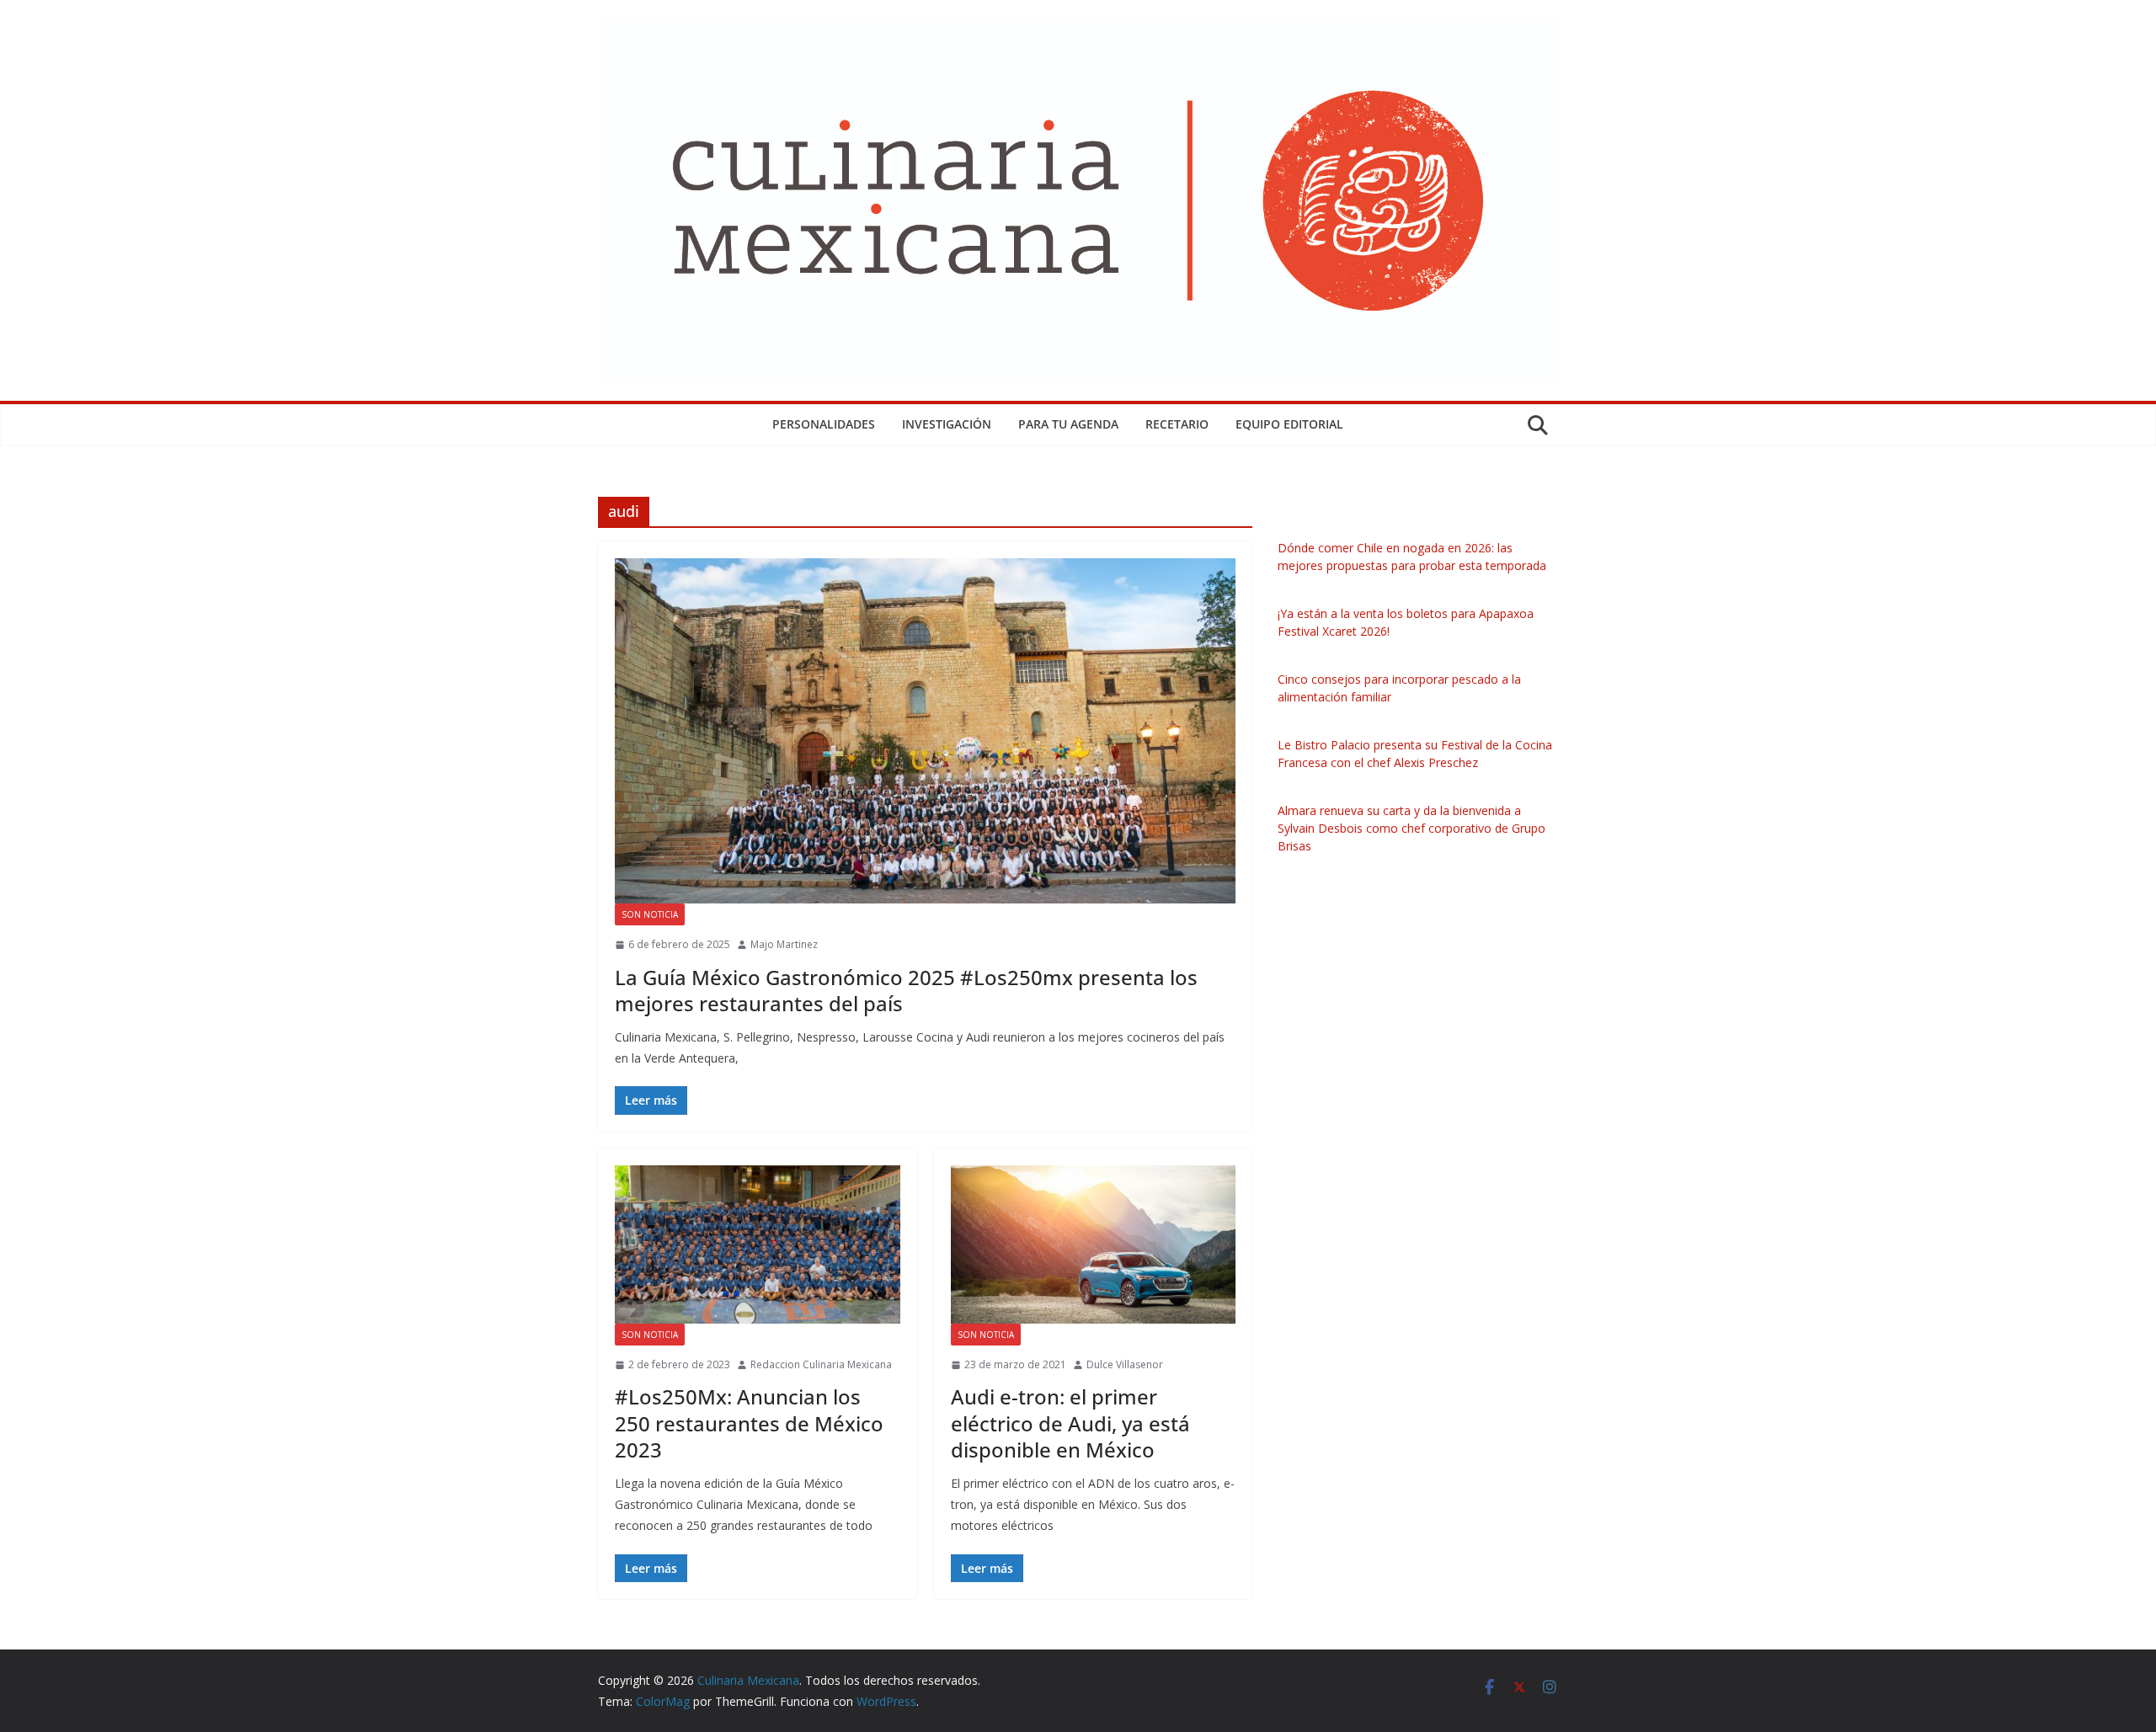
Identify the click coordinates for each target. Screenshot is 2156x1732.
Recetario (1177, 424)
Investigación (947, 424)
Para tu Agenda (1068, 424)
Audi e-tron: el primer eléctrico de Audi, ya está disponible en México (1070, 1423)
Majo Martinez (784, 944)
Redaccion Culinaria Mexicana (821, 1364)
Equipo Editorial (1289, 424)
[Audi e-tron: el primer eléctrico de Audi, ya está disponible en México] (1094, 1244)
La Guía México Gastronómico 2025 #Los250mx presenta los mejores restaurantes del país (906, 990)
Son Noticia (650, 914)
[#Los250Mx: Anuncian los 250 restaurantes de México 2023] (758, 1244)
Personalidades (824, 424)
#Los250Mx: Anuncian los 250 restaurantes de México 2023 (749, 1423)
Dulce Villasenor (1125, 1364)
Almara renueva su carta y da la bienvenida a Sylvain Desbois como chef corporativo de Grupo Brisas (1412, 828)
